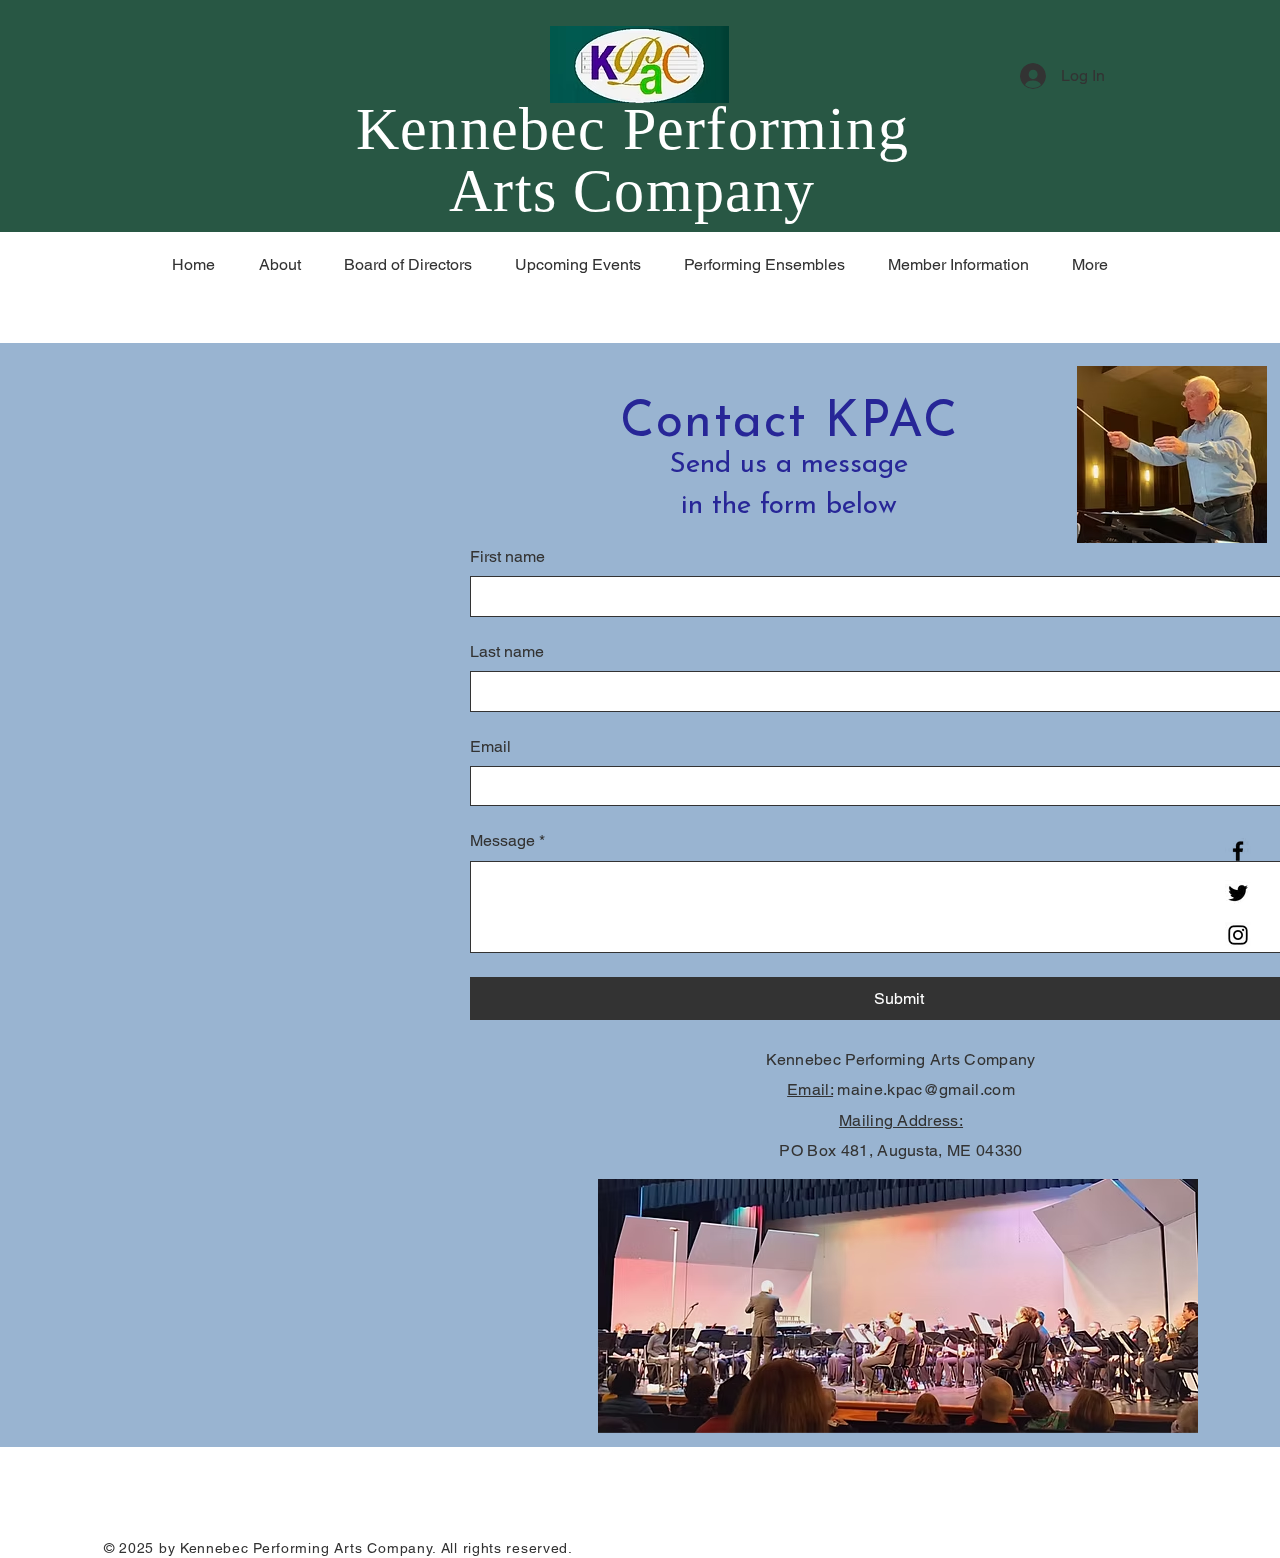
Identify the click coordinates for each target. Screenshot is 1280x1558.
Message (507, 840)
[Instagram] (1238, 935)
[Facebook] (1238, 851)
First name (507, 556)
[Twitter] (1238, 893)
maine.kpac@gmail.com (925, 1089)
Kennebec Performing (632, 129)
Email (490, 746)
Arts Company (632, 191)
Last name (507, 651)
